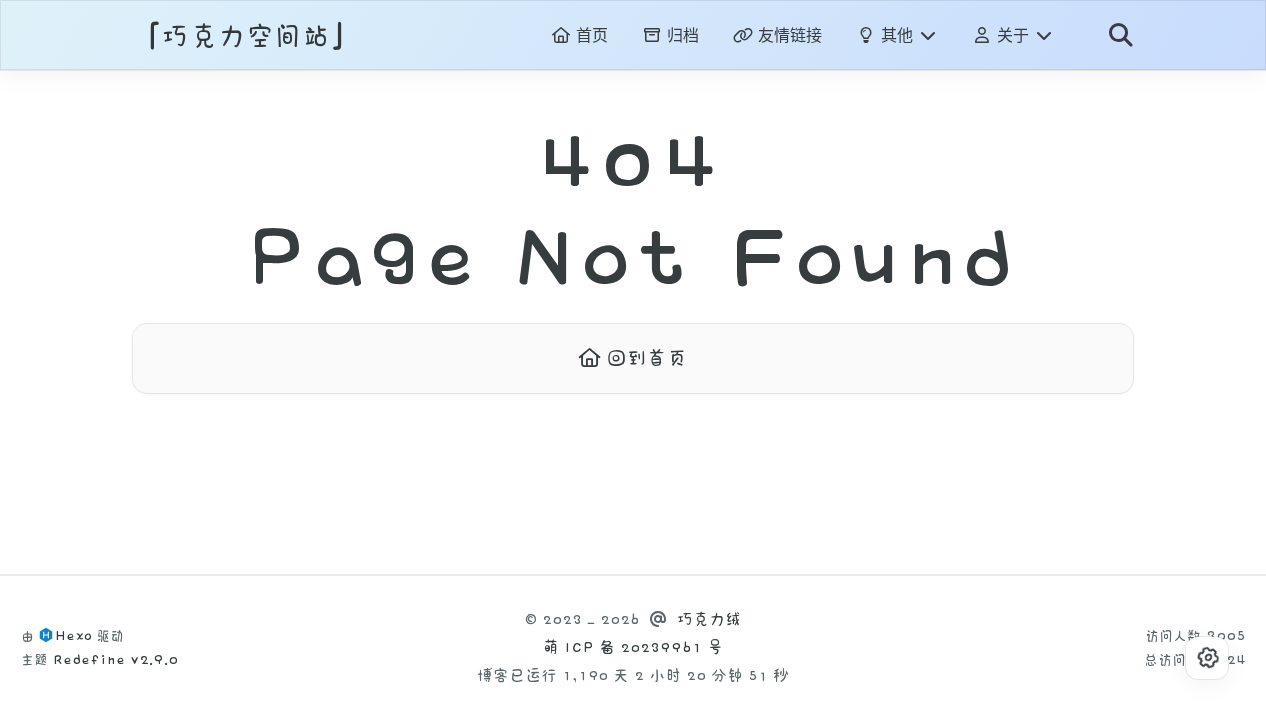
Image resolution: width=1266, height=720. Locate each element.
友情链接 (787, 35)
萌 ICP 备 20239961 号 (633, 647)
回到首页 (644, 358)
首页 (589, 35)
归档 (680, 35)
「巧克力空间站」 (246, 36)
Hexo (73, 635)
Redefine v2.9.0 (115, 659)
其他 (897, 35)
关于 (1013, 35)
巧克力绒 (709, 619)
